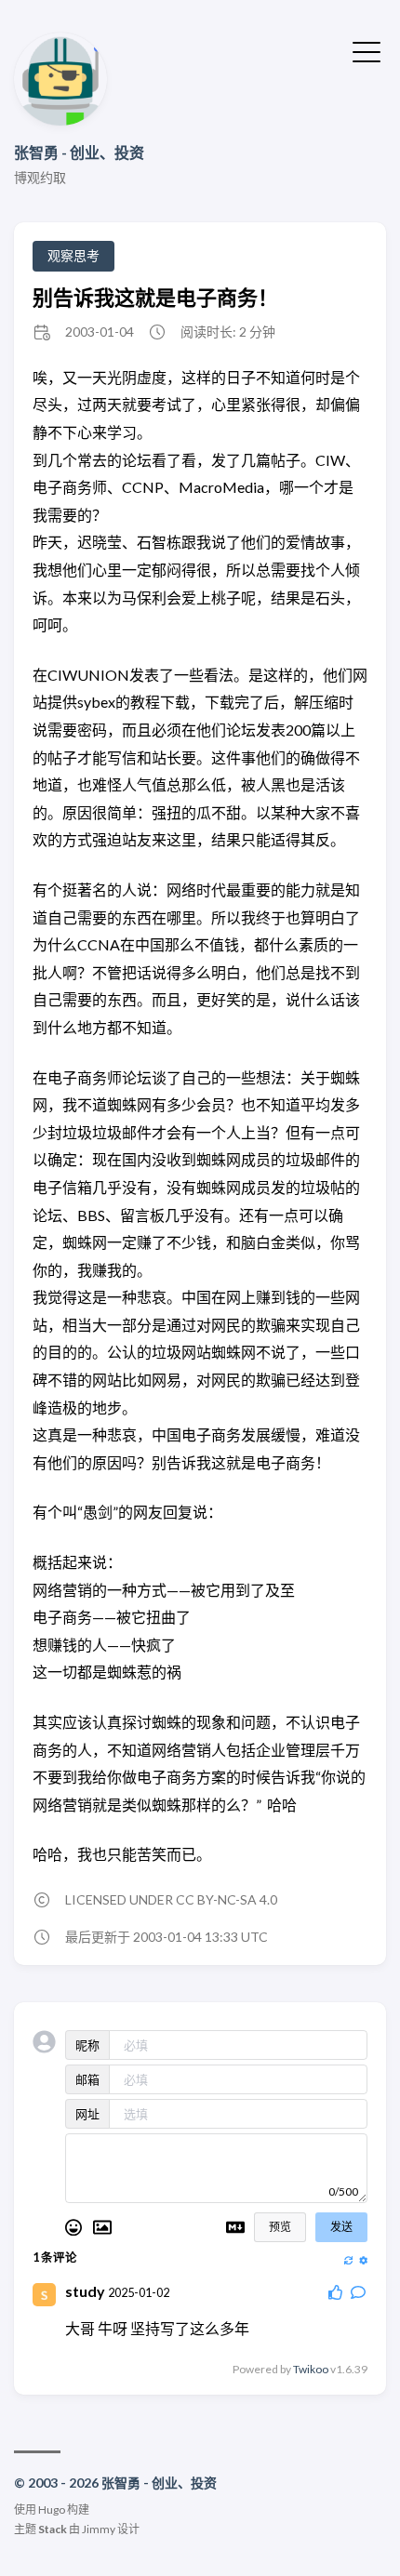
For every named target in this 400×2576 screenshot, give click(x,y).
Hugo (52, 2510)
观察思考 (73, 255)
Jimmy (99, 2529)
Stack (53, 2529)
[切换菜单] (367, 50)
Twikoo (311, 2369)
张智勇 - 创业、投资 (79, 152)
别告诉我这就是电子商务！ (155, 297)
